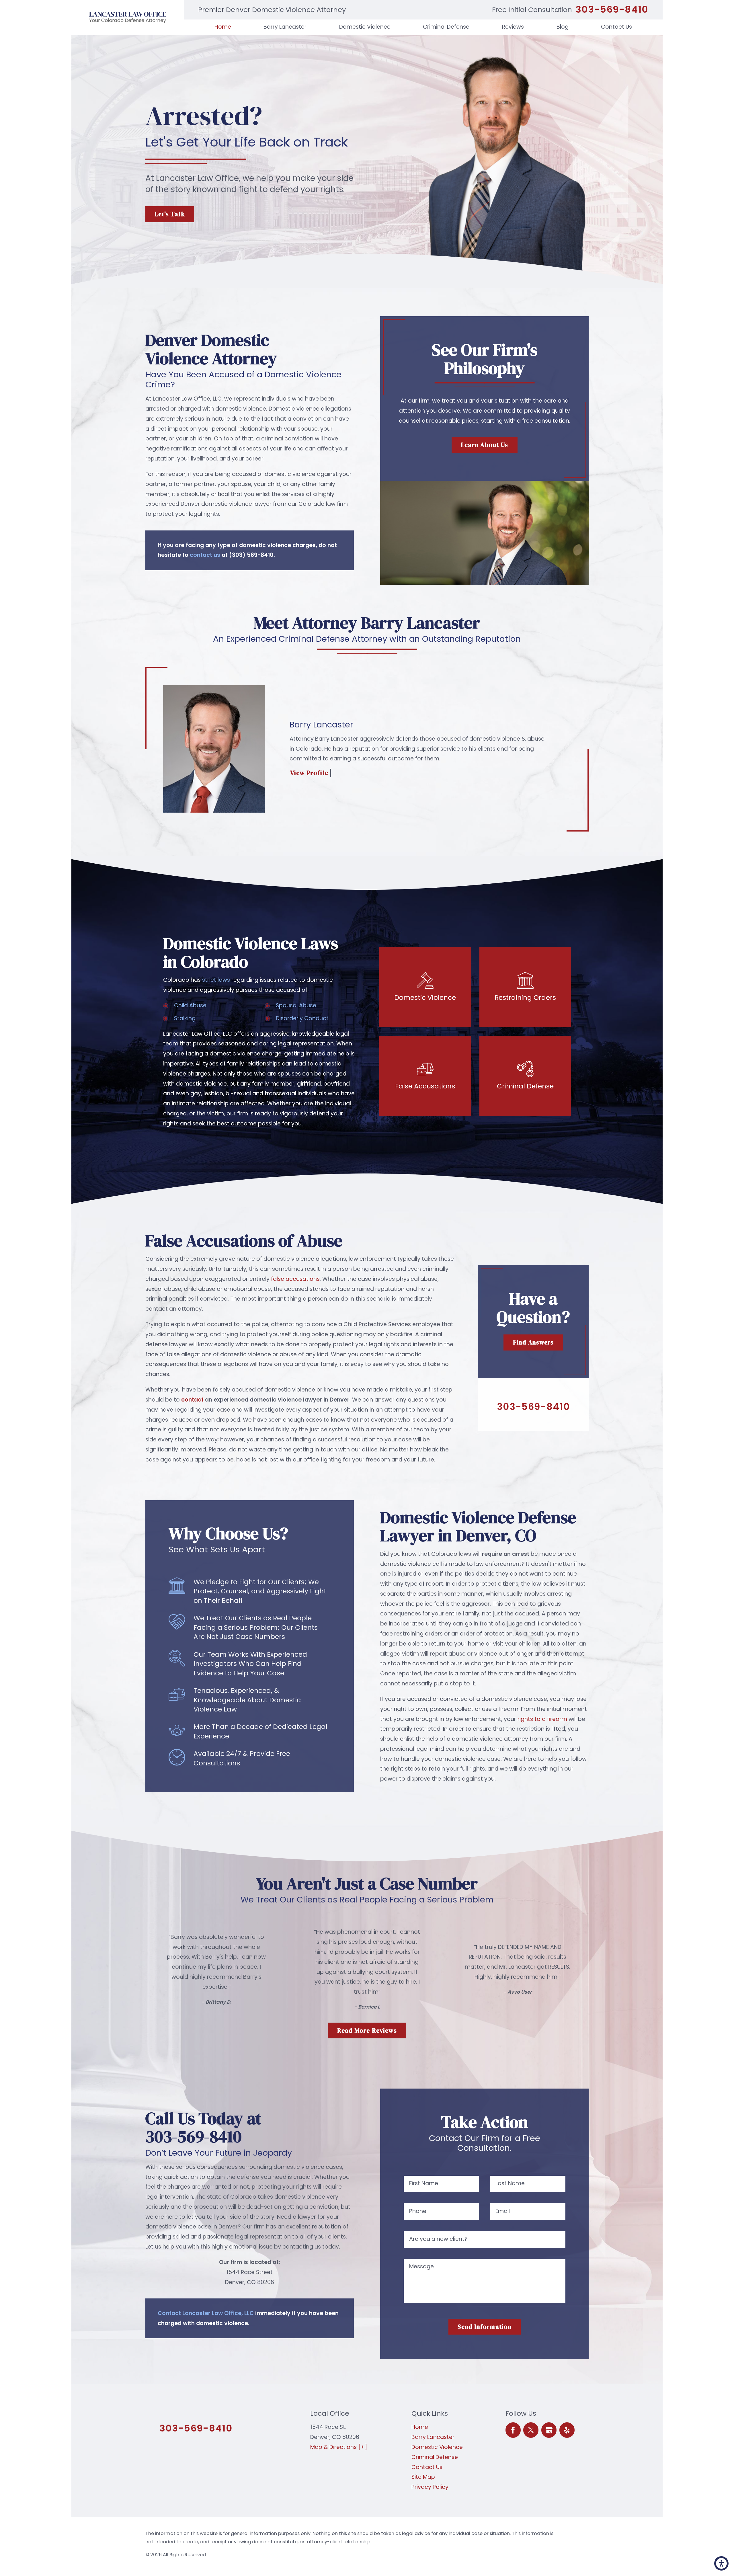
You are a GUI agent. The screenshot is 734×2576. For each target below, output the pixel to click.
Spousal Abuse (296, 1005)
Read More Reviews (367, 2030)
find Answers (533, 1342)
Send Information (485, 2327)
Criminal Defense (435, 2457)
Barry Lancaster (433, 2437)
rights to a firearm (542, 1719)
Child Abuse (190, 1005)
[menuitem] (223, 27)
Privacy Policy (430, 2487)
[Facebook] (513, 2430)
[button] (721, 2563)
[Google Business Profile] (549, 2430)
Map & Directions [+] (339, 2447)
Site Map (423, 2477)
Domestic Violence (437, 2447)
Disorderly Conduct (302, 1018)
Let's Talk (170, 214)
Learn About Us (484, 445)
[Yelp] (567, 2430)
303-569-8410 (612, 10)
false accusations (295, 1279)
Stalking (185, 1018)
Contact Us (427, 2467)
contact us (205, 555)
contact (192, 1400)
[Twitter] (531, 2430)
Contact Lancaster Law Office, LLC (206, 2313)
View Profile (309, 773)
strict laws (216, 980)
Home (420, 2427)
